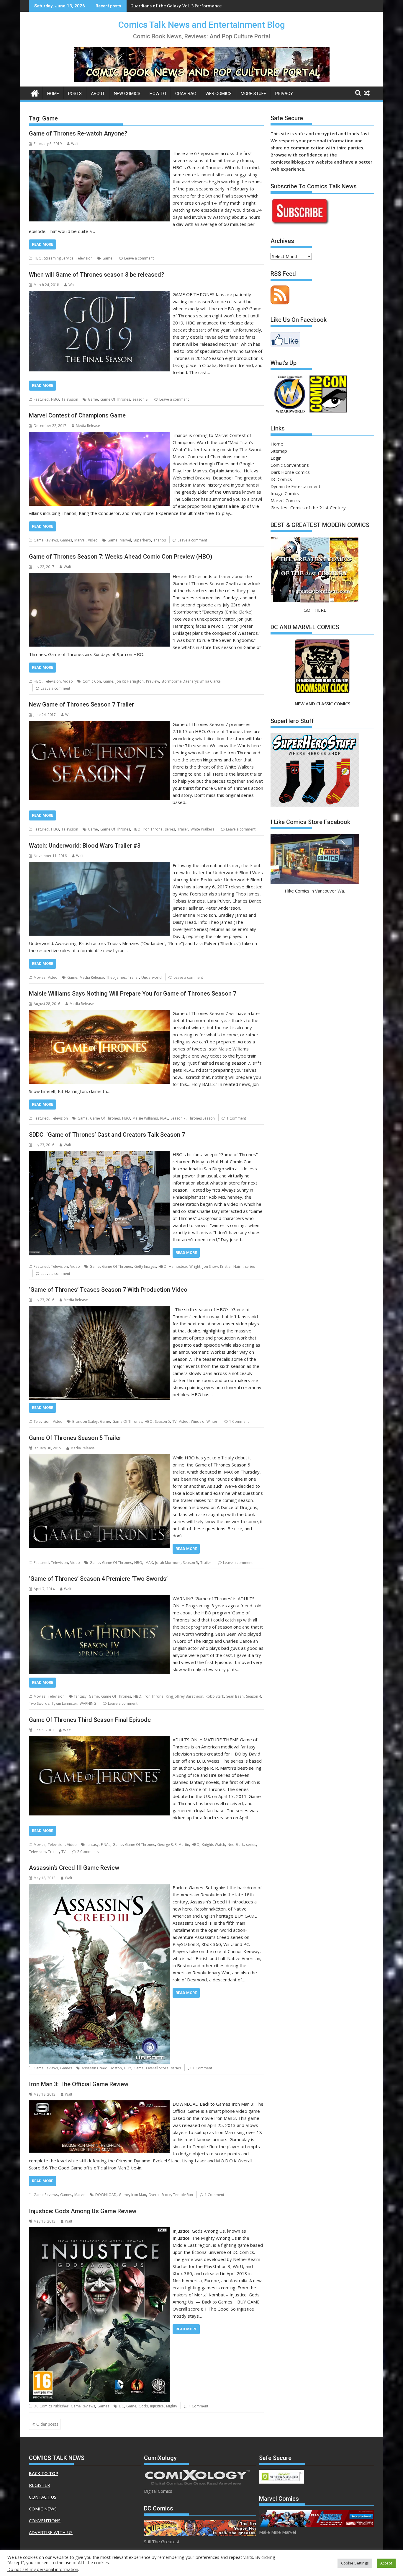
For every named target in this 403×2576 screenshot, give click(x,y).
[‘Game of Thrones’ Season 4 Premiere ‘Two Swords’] (99, 1598)
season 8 (140, 399)
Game (107, 258)
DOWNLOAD (106, 2195)
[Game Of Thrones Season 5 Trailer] (99, 1458)
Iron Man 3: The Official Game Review (79, 2084)
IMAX (149, 1563)
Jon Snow (210, 1266)
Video (93, 540)
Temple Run (183, 2195)
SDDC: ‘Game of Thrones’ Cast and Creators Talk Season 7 (107, 1135)
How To (158, 94)
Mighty (172, 2406)
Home (53, 94)
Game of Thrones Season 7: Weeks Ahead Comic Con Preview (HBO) (121, 557)
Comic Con (92, 681)
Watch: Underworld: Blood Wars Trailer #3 (85, 846)
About (98, 94)
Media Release (88, 426)
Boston (116, 2068)
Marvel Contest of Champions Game (77, 415)
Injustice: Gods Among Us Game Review (83, 2211)
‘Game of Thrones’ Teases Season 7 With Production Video (108, 1290)
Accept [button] (386, 2563)
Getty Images (145, 1266)
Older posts (47, 2424)
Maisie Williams (145, 1118)
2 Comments (88, 1852)
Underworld (151, 977)
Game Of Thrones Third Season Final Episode (90, 1720)
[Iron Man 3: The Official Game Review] (99, 2104)
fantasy (80, 1696)
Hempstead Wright (185, 1266)
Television (84, 258)
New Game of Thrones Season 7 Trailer (81, 704)
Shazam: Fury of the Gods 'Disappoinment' (175, 6)
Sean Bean (235, 1696)
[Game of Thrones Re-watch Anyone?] (99, 153)
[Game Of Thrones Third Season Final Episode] (99, 1740)
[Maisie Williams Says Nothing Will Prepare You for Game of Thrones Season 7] (99, 1013)
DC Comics (281, 479)
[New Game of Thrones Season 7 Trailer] (99, 724)
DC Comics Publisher (51, 2406)
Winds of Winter (204, 1421)
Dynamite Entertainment (295, 486)
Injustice (157, 2406)
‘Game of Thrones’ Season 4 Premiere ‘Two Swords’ (98, 1579)
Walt (75, 144)
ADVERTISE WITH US (51, 2532)
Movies (40, 977)
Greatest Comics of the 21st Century (308, 508)
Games (66, 540)
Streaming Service (59, 258)
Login (276, 458)
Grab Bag (186, 94)
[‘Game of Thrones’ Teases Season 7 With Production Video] (99, 1309)
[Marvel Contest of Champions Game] (99, 435)
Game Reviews (46, 540)
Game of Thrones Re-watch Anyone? (78, 133)
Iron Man (139, 2195)
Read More (42, 244)
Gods (143, 2406)
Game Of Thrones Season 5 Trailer (75, 1438)
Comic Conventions (290, 465)
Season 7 (178, 1118)
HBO (38, 258)
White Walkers (202, 829)
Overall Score (157, 2068)
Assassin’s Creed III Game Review (74, 1868)
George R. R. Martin (173, 1845)
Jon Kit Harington (130, 681)
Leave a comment (139, 258)
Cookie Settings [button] (355, 2563)
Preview (153, 681)
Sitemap (279, 451)
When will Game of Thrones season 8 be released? (96, 275)
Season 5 (162, 1421)
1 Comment (236, 1118)
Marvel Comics (285, 500)
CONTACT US (43, 2497)
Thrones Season (201, 1118)
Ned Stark (236, 1845)
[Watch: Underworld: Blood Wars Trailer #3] (99, 865)
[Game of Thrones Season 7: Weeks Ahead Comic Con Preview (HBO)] (99, 576)
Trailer (183, 829)
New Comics (127, 94)
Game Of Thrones (115, 399)
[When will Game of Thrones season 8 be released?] (99, 294)
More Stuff (253, 94)
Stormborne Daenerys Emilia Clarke (191, 681)
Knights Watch (213, 1845)
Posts (75, 94)
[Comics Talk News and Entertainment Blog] (35, 93)
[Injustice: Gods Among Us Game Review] (99, 2231)
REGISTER (40, 2485)
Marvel (80, 540)
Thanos (160, 540)
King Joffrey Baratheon (185, 1696)
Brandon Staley (85, 1421)
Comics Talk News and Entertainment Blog (202, 25)
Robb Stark (215, 1696)
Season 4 (254, 1696)
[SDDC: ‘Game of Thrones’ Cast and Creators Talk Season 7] (99, 1154)
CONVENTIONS (45, 2520)
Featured (41, 399)
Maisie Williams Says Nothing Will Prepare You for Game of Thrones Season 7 (133, 993)
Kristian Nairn (231, 1266)
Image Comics (285, 493)
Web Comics (218, 94)
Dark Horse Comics (290, 472)
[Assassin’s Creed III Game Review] (99, 1887)
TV (174, 1421)
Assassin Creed (95, 2068)
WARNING (88, 1703)
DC (121, 2406)
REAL (164, 1118)
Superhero (142, 540)
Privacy (284, 94)
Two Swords (39, 1703)
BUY (128, 2068)
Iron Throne (153, 829)
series (170, 829)
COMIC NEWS (43, 2509)
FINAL (106, 1845)
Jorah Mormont (168, 1563)
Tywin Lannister (64, 1703)
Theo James (116, 977)
